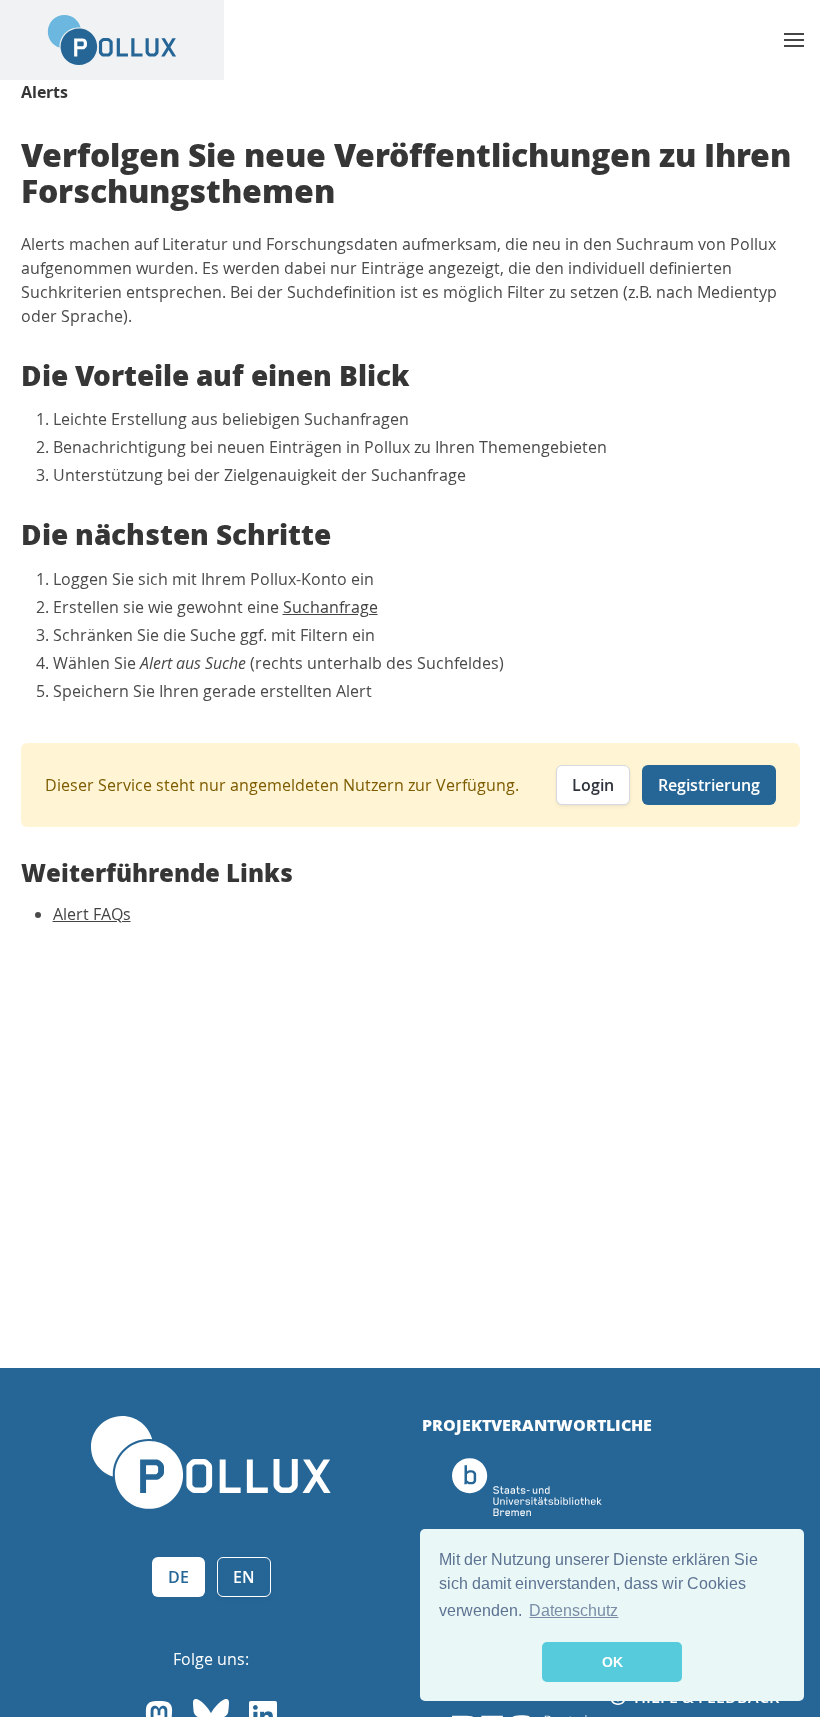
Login (593, 785)
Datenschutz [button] (573, 1610)
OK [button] (612, 1662)
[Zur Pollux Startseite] (112, 40)
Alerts (44, 92)
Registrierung (709, 785)
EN (244, 1577)
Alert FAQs (92, 914)
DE (178, 1577)
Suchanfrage (330, 607)
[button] (794, 40)
